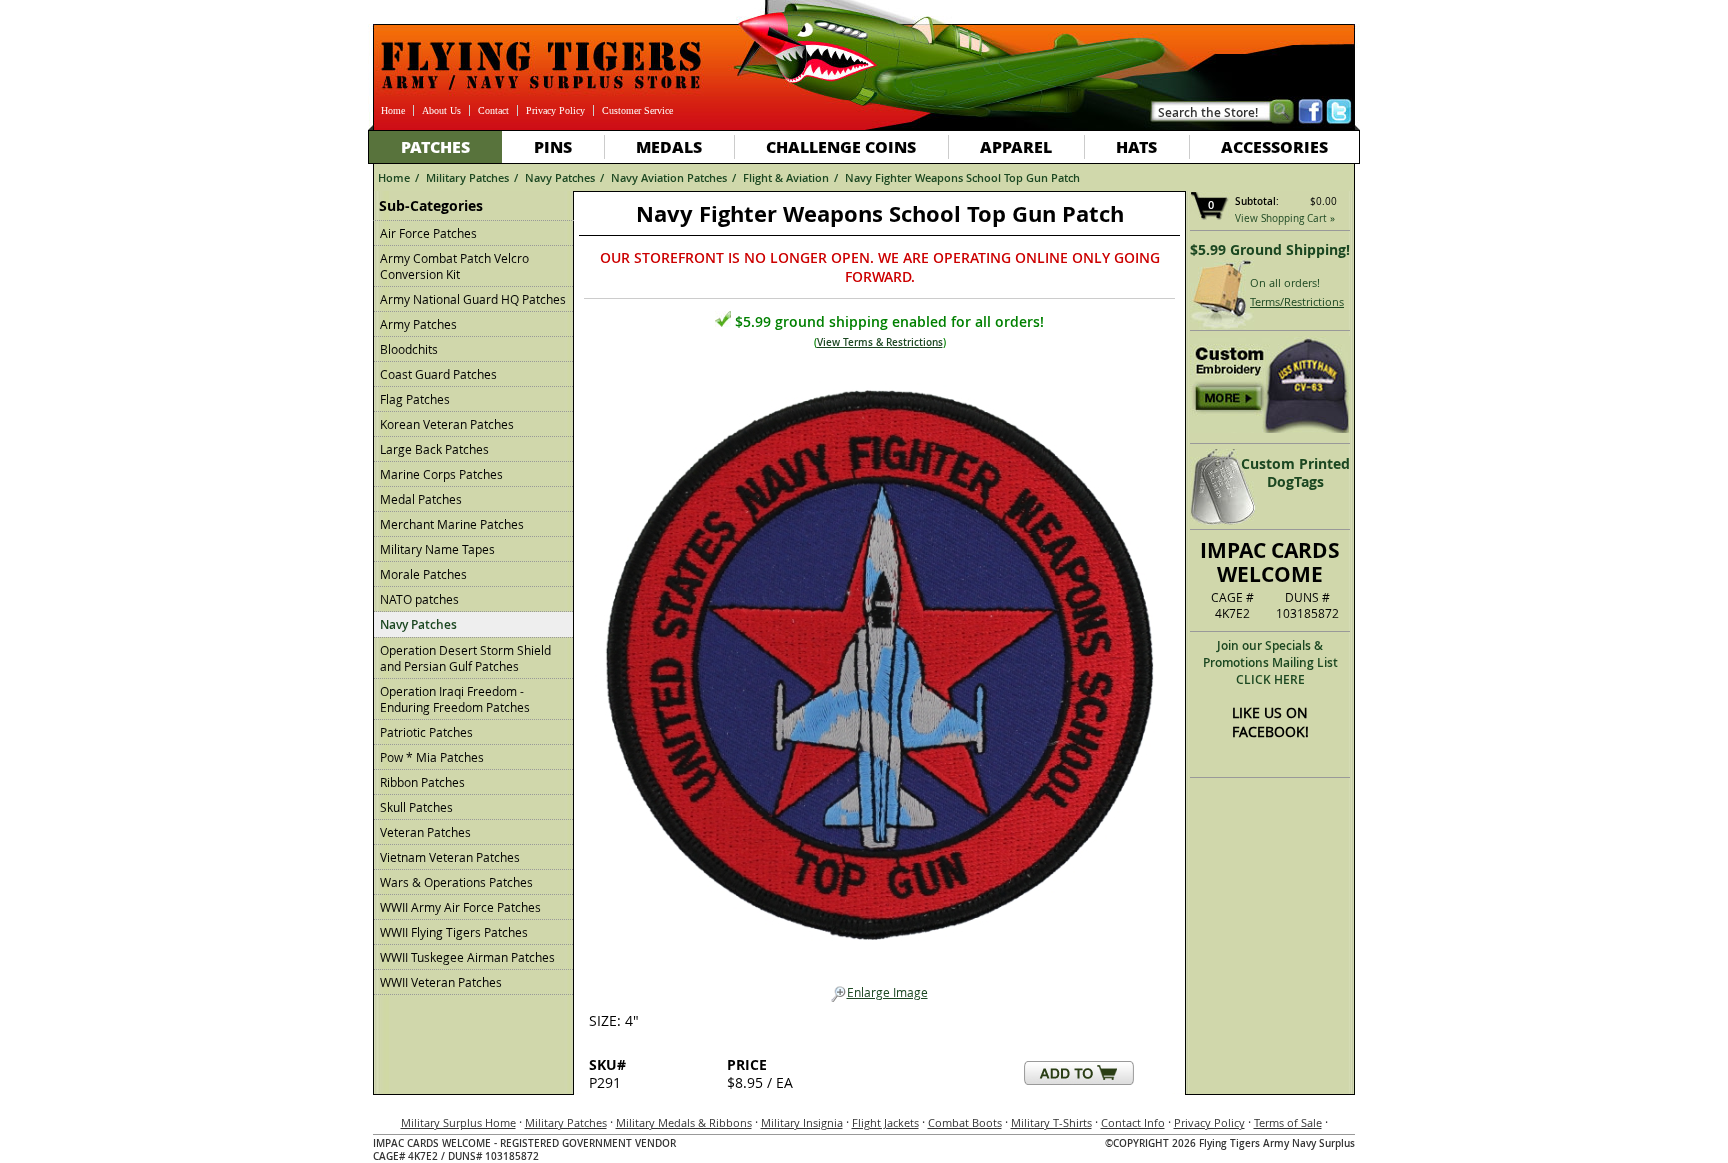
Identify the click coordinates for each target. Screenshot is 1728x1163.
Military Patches (467, 177)
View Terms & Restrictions (880, 342)
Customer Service (637, 110)
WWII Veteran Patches (441, 982)
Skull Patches (416, 807)
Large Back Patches (434, 449)
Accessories (1274, 146)
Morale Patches (423, 574)
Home (393, 110)
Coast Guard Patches (438, 374)
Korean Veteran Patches (447, 424)
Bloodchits (409, 349)
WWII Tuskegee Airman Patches (467, 957)
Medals (669, 146)
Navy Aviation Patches (669, 177)
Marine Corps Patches (441, 474)
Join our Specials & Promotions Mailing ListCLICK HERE (1270, 662)
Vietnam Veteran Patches (450, 857)
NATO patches (419, 599)
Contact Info (1133, 1122)
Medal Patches (421, 499)
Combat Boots (965, 1122)
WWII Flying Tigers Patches (454, 932)
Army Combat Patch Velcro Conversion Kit (454, 266)
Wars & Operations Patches (456, 882)
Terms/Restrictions (1297, 301)
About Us (441, 110)
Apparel (1016, 146)
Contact (493, 110)
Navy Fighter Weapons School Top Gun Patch (962, 177)
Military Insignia (802, 1122)
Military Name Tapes (437, 549)
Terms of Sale (1288, 1122)
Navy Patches (560, 177)
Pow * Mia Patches (432, 757)
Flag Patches (415, 399)
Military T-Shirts (1051, 1122)
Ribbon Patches (422, 782)
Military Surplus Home (458, 1122)
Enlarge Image (887, 992)
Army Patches (418, 324)
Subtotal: (1257, 201)
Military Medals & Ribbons (684, 1122)
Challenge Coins (841, 146)
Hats (1136, 146)
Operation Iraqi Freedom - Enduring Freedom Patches (455, 699)
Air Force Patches (428, 233)
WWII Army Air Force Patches (460, 907)
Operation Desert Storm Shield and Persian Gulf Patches (465, 658)
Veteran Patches (425, 832)
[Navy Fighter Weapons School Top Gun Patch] (879, 659)
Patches (435, 146)
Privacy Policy (555, 110)
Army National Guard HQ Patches (473, 299)
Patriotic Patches (426, 732)
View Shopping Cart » (1285, 218)
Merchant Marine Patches (452, 524)
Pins (553, 146)
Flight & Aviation (786, 177)
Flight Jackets (885, 1122)
